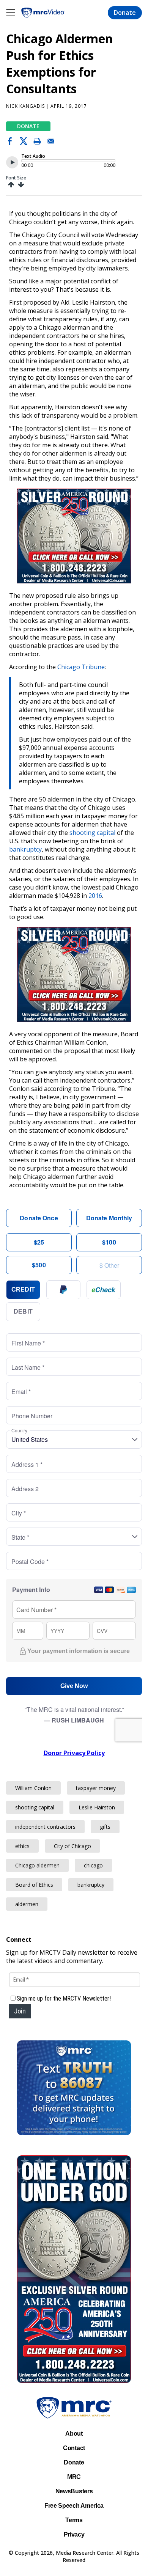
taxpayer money (96, 1788)
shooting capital (92, 833)
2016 (95, 896)
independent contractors (45, 1827)
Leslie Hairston (97, 1807)
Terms (74, 2520)
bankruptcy (25, 849)
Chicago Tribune (81, 667)
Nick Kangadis (25, 106)
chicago (93, 1865)
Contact (74, 2448)
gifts (105, 1827)
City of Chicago (72, 1846)
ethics (22, 1846)
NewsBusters (74, 2491)
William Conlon (33, 1788)
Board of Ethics (34, 1885)
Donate (125, 13)
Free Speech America (74, 2506)
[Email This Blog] (51, 143)
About (74, 2434)
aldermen (27, 1904)
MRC (74, 2477)
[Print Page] (37, 143)
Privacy (74, 2534)
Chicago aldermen (37, 1865)
